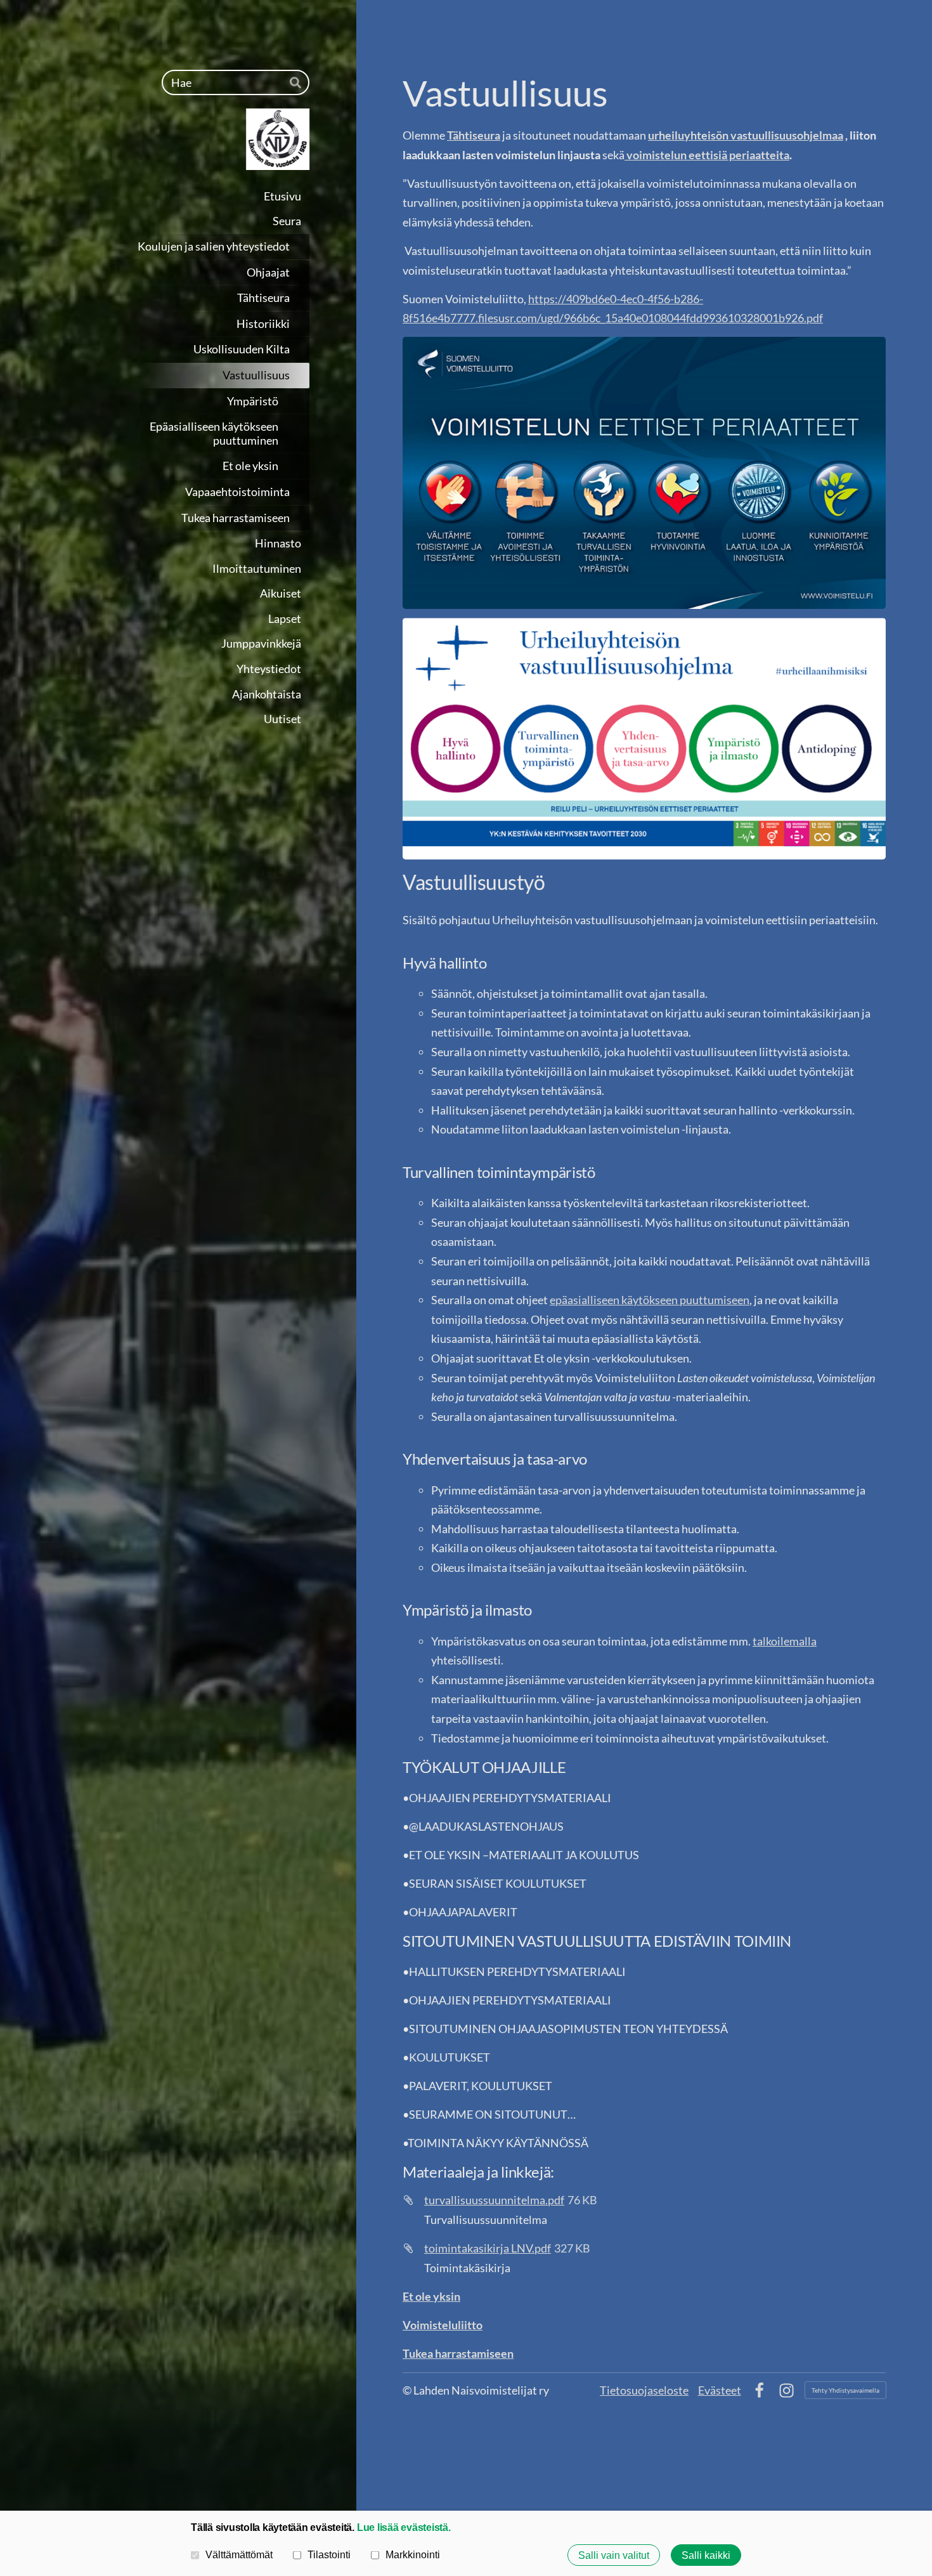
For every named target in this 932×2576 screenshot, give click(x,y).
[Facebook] (759, 2390)
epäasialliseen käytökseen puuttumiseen (650, 1300)
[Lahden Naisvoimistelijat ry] (204, 139)
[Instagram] (786, 2390)
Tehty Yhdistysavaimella (845, 2390)
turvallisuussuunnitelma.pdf (494, 2200)
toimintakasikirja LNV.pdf (488, 2248)
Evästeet (720, 2390)
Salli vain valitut (614, 2555)
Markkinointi (413, 2554)
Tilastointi (329, 2554)
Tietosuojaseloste (644, 2390)
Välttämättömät (239, 2554)
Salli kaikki (706, 2555)
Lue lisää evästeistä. (404, 2527)
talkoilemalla (785, 1641)
